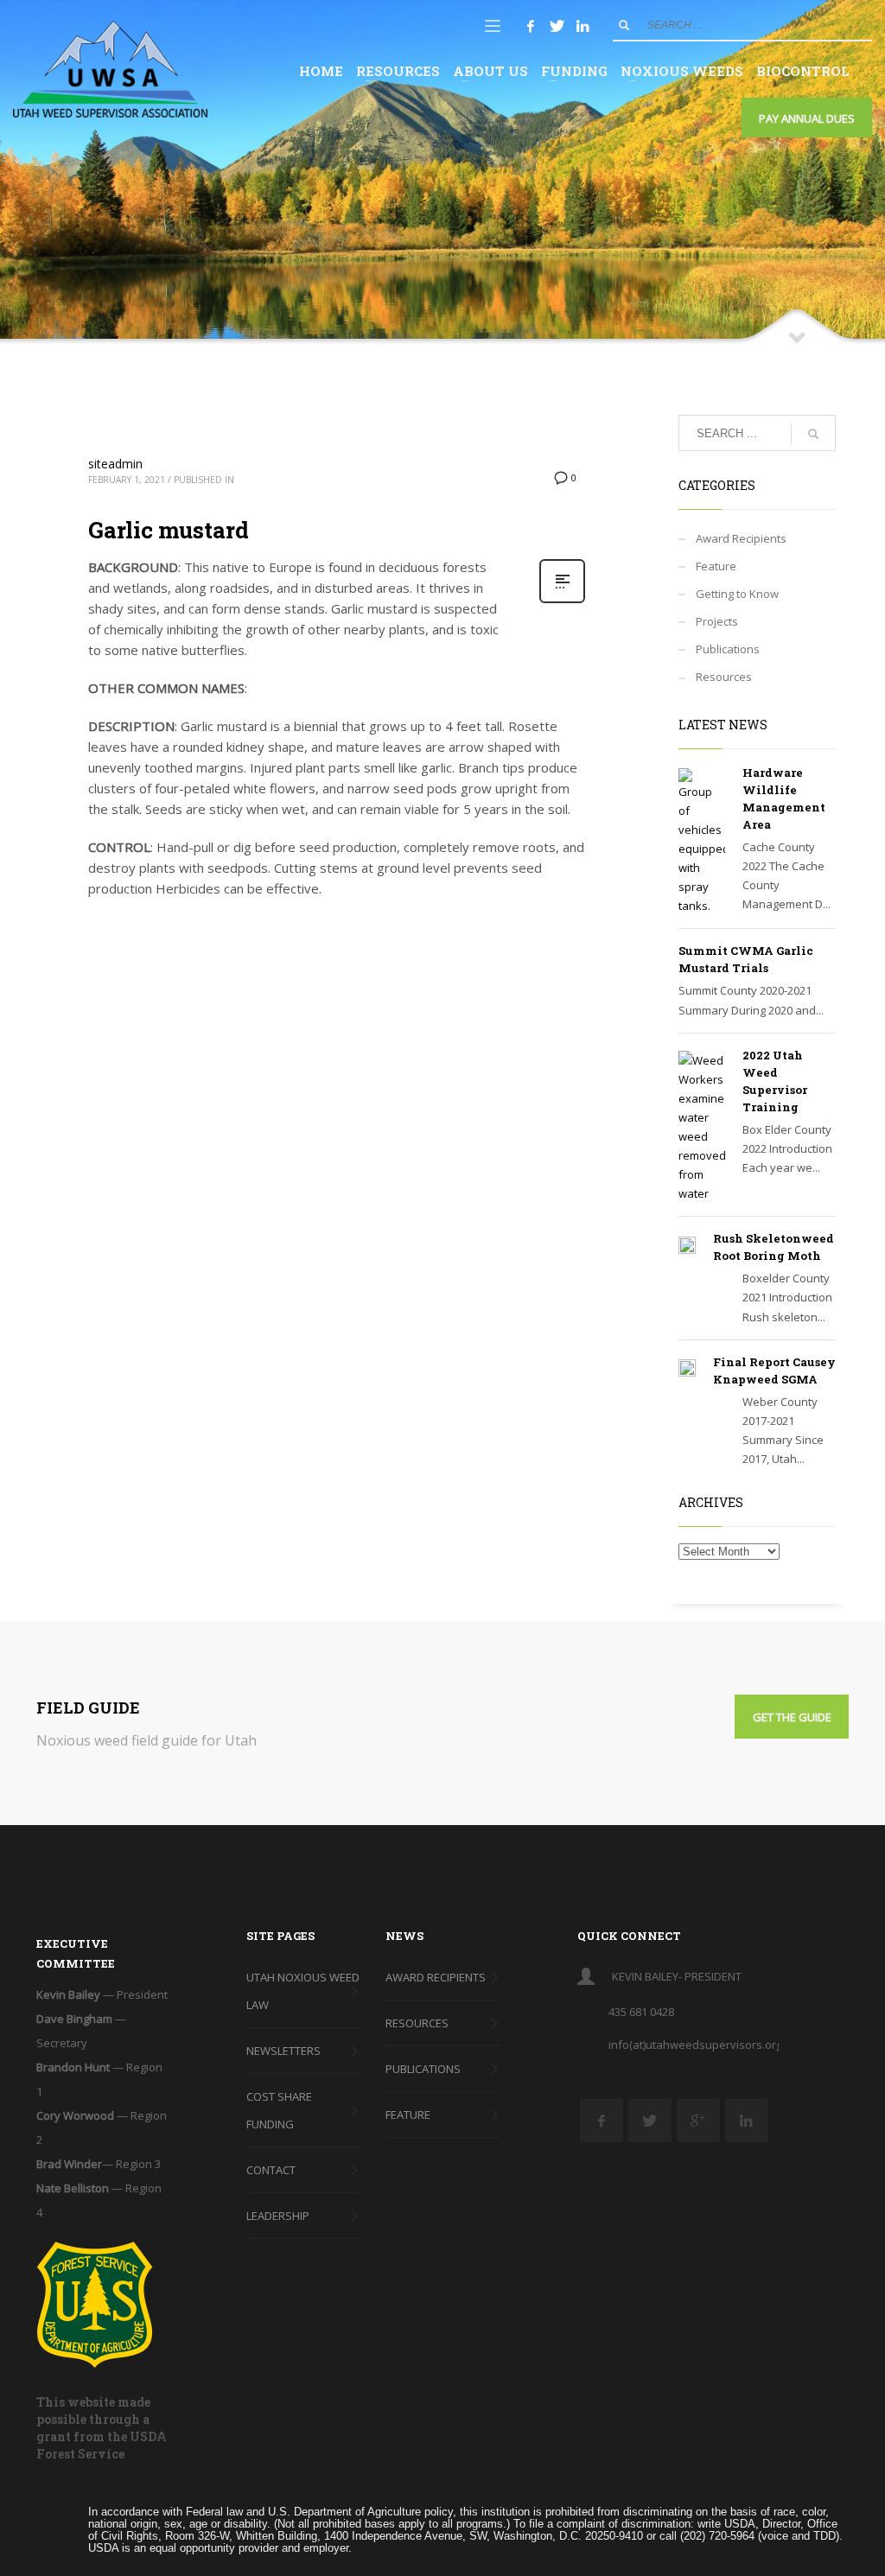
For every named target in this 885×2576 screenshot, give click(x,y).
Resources (724, 677)
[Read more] (562, 601)
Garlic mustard (169, 530)
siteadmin (115, 464)
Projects (717, 621)
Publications (728, 649)
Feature (716, 566)
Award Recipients (741, 538)
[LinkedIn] (583, 26)
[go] (624, 25)
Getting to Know (737, 594)
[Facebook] (531, 26)
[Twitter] (557, 26)
